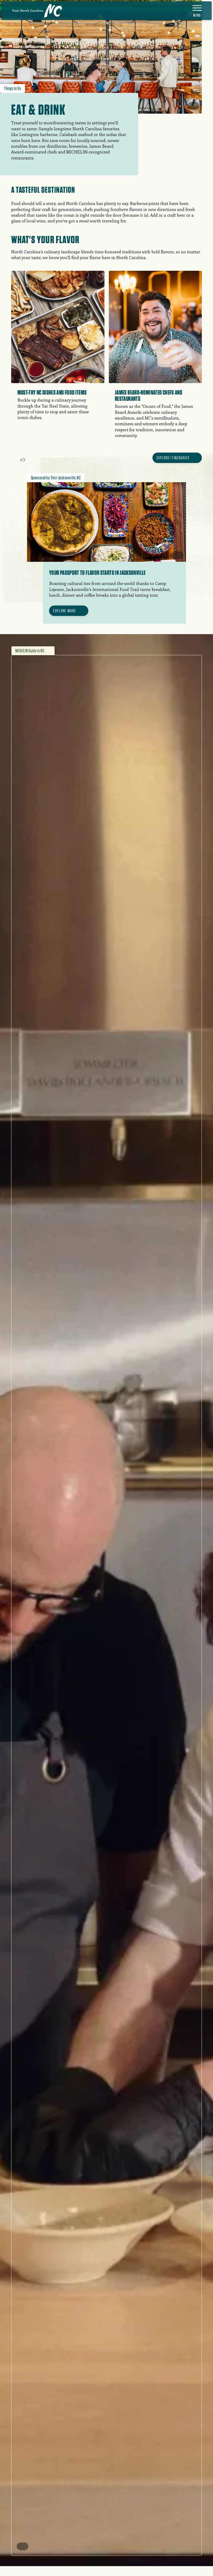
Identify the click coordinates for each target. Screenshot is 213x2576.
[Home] (37, 11)
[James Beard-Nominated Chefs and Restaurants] (155, 360)
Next (32, 459)
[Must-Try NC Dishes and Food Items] (58, 351)
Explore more (65, 611)
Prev (14, 459)
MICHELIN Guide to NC (30, 651)
